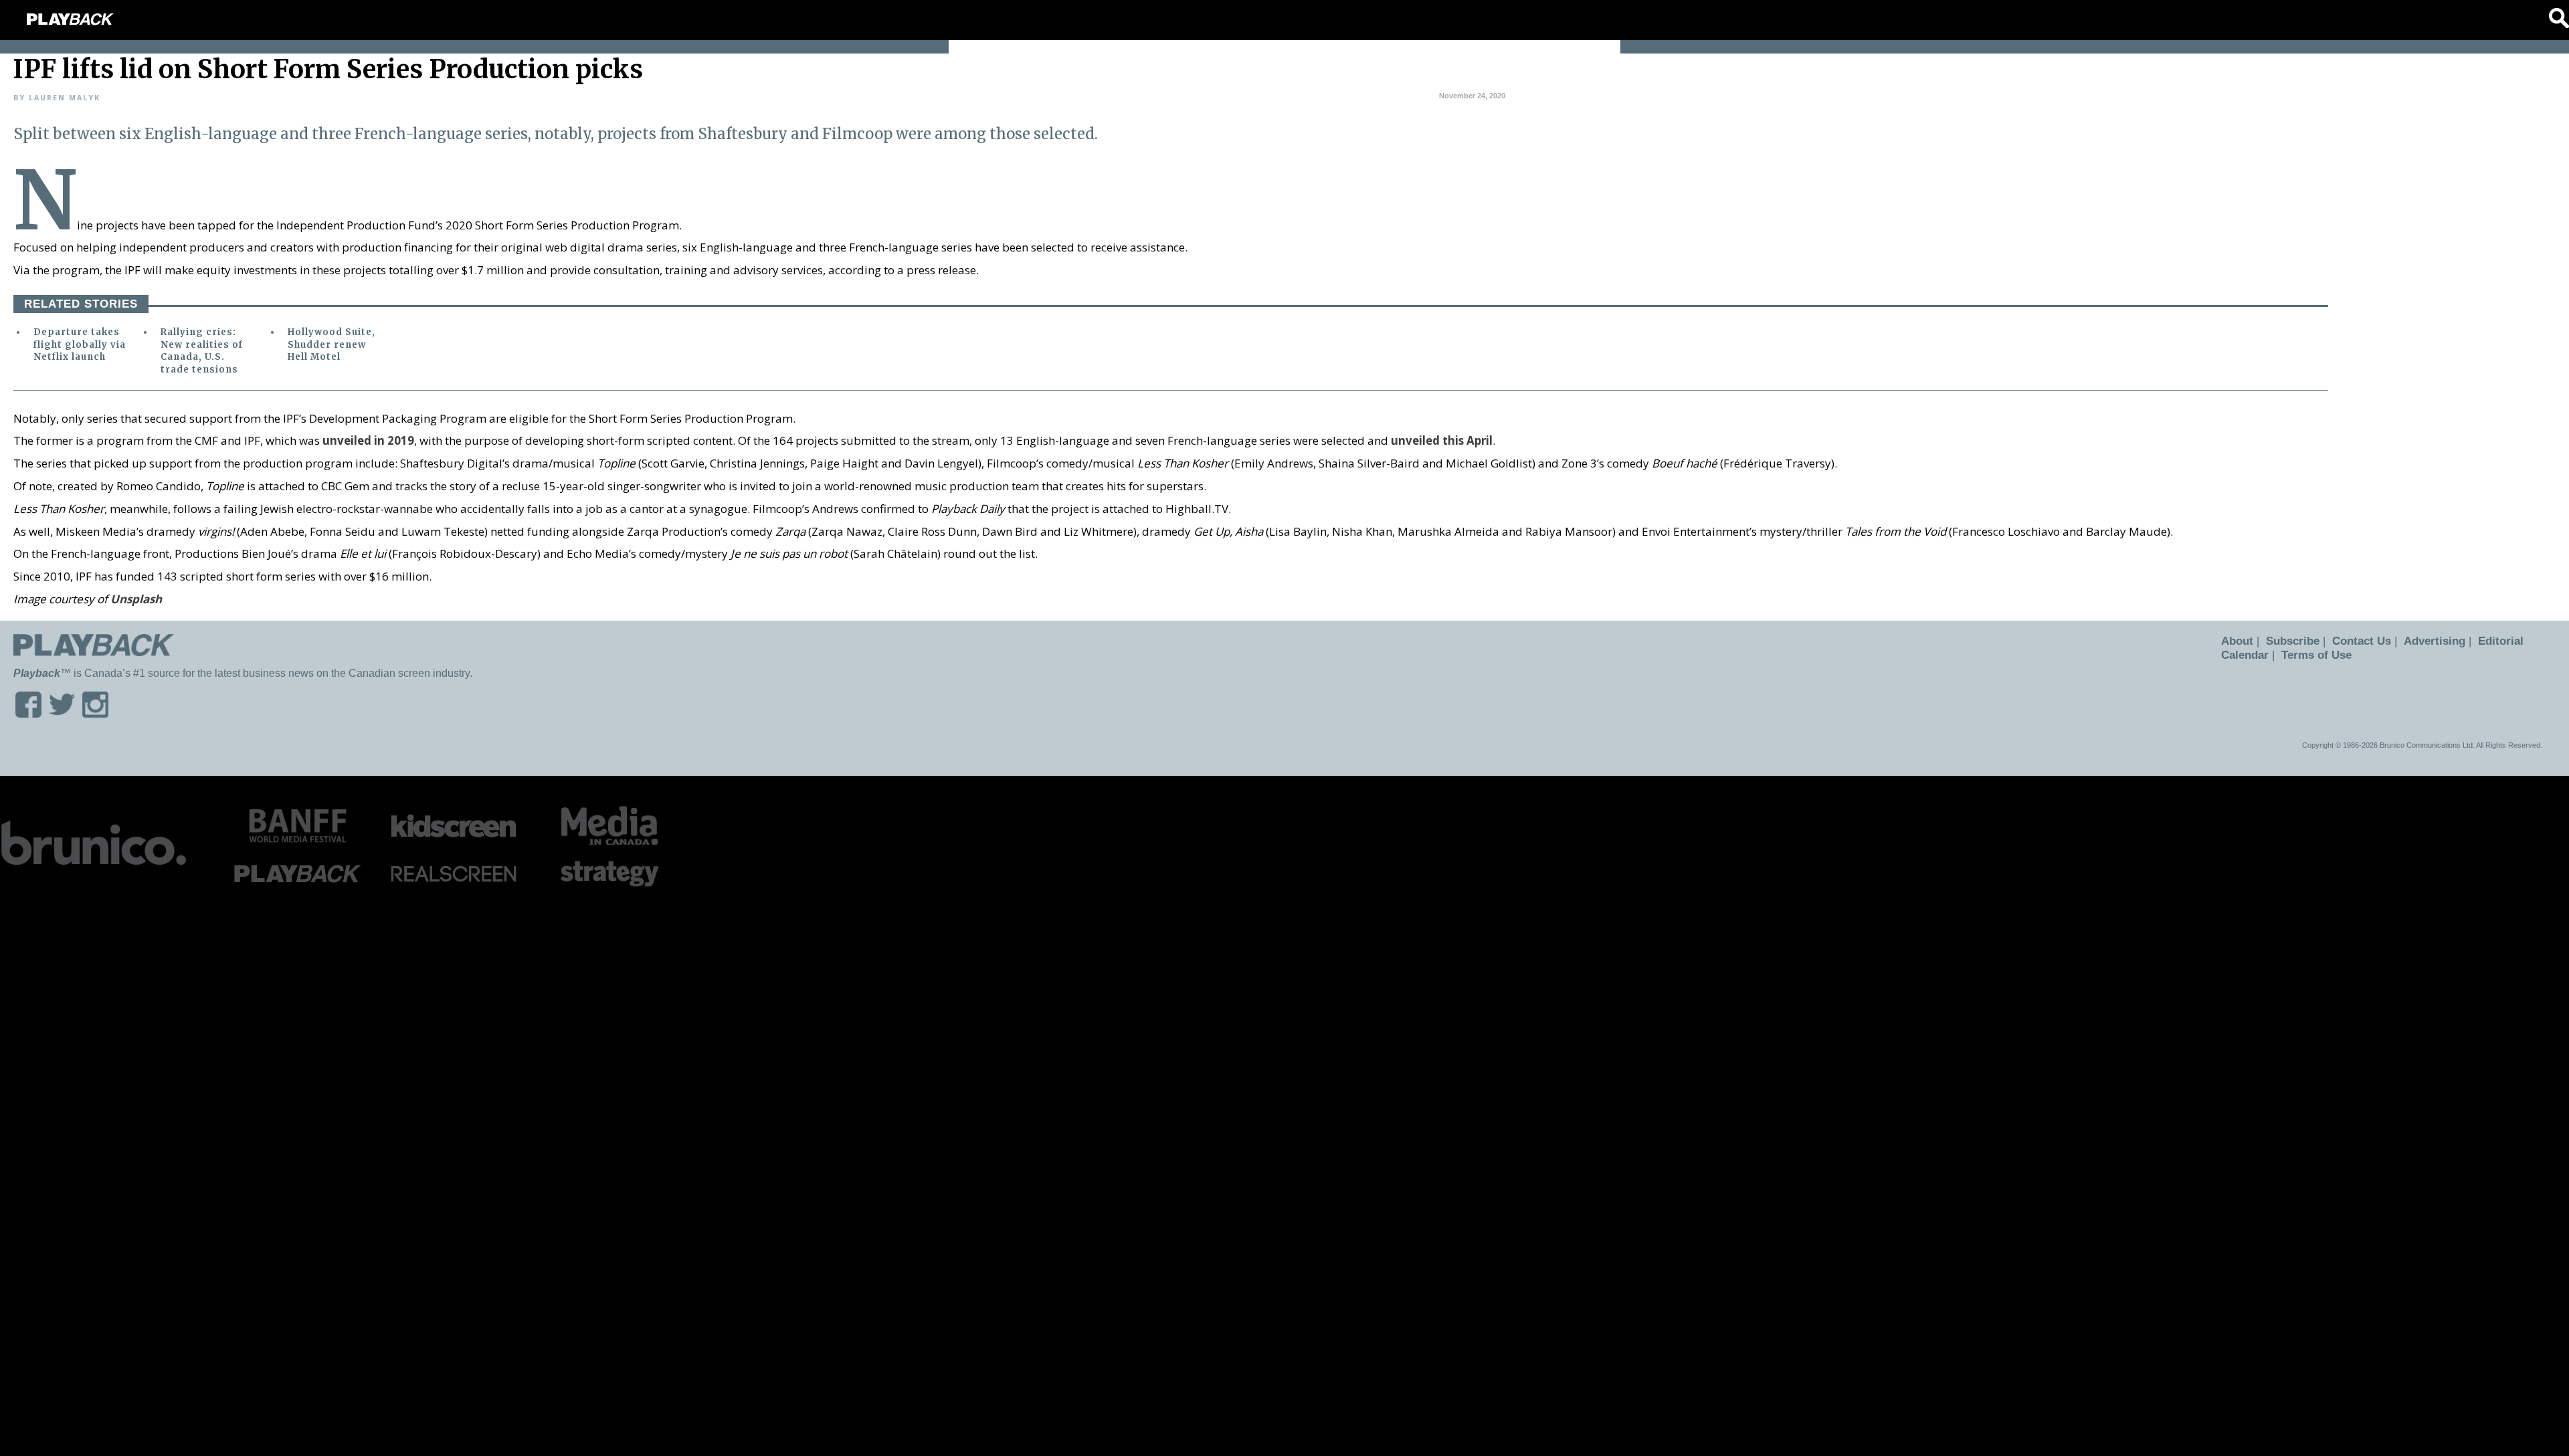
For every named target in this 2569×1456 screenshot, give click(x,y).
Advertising (2422, 641)
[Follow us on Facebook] (28, 713)
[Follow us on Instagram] (95, 713)
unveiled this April (1442, 440)
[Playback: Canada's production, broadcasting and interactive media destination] (70, 19)
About (2235, 641)
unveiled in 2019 (368, 440)
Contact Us (2354, 641)
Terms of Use (2312, 655)
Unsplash (136, 599)
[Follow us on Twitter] (62, 713)
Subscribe (2288, 641)
